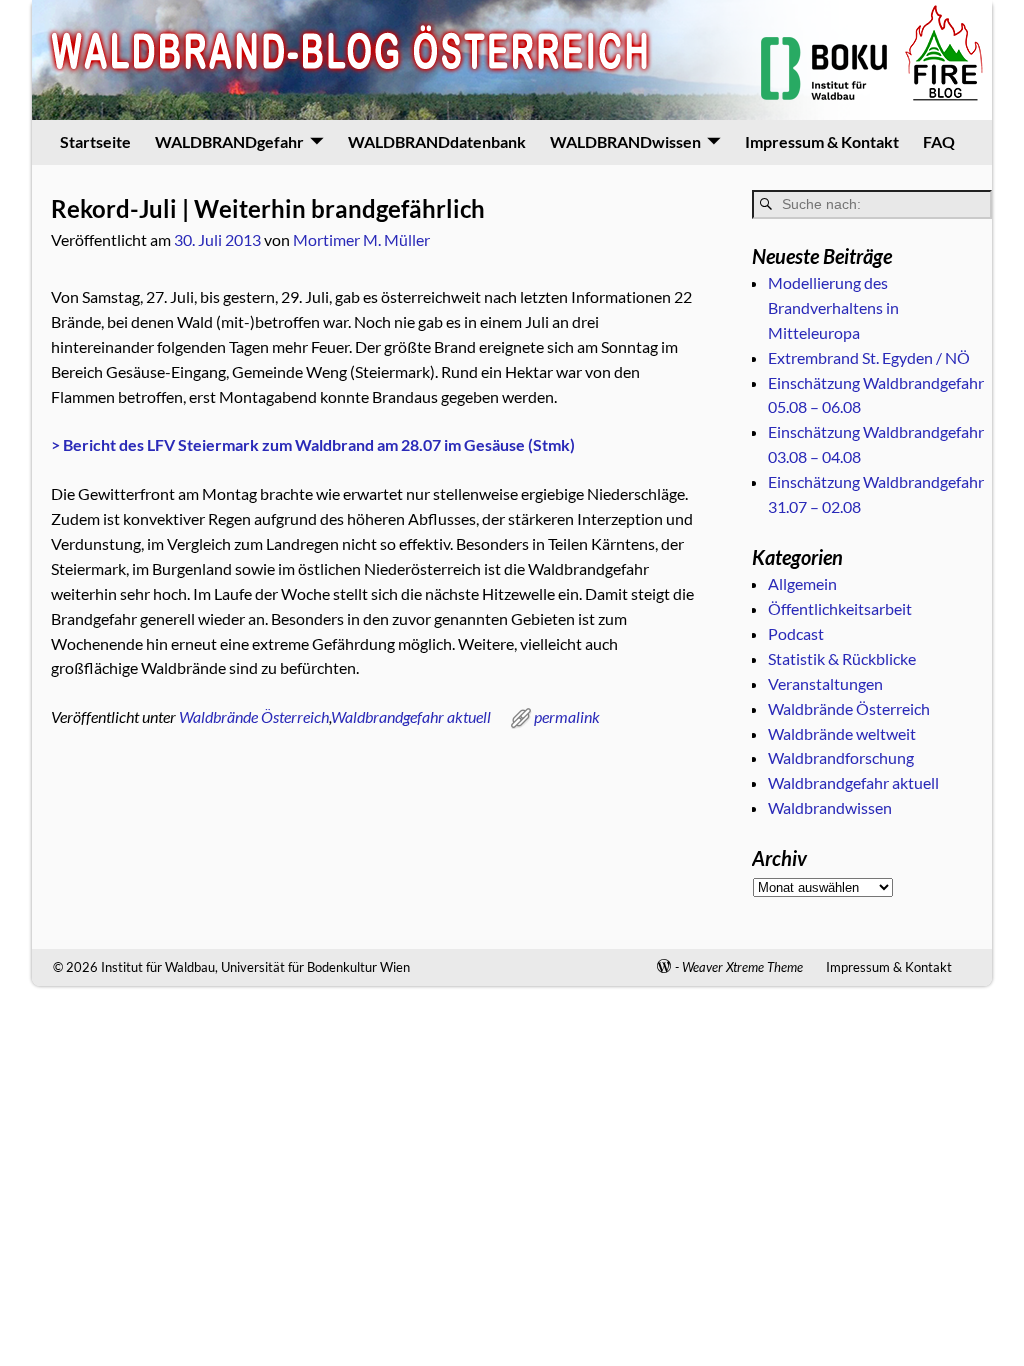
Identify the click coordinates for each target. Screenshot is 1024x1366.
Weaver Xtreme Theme (742, 967)
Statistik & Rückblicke (842, 658)
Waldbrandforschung (841, 757)
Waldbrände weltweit (842, 733)
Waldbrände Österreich (254, 716)
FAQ (939, 141)
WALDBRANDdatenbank (437, 141)
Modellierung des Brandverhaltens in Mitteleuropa (833, 307)
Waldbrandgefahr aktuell (411, 716)
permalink (567, 716)
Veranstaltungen (825, 683)
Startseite (95, 141)
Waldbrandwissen (830, 807)
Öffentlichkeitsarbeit (840, 608)
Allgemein (802, 583)
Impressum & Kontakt (822, 141)
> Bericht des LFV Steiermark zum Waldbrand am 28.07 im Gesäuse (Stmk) (313, 444)
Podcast (796, 633)
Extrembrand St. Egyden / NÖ (869, 357)
